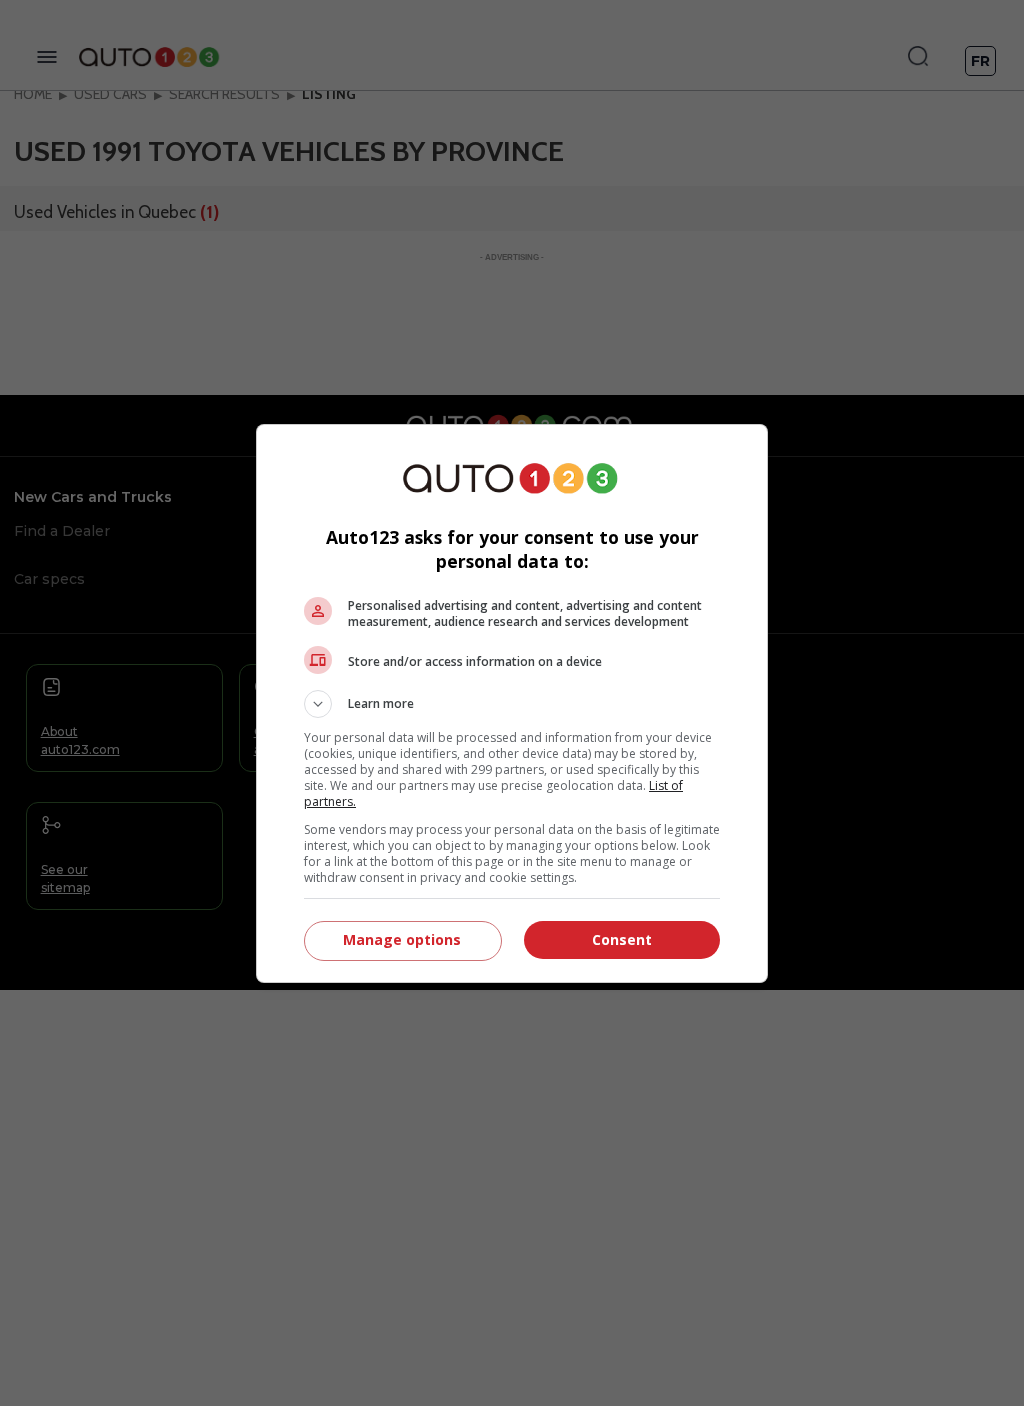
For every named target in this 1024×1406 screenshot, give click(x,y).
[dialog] (512, 703)
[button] (512, 704)
